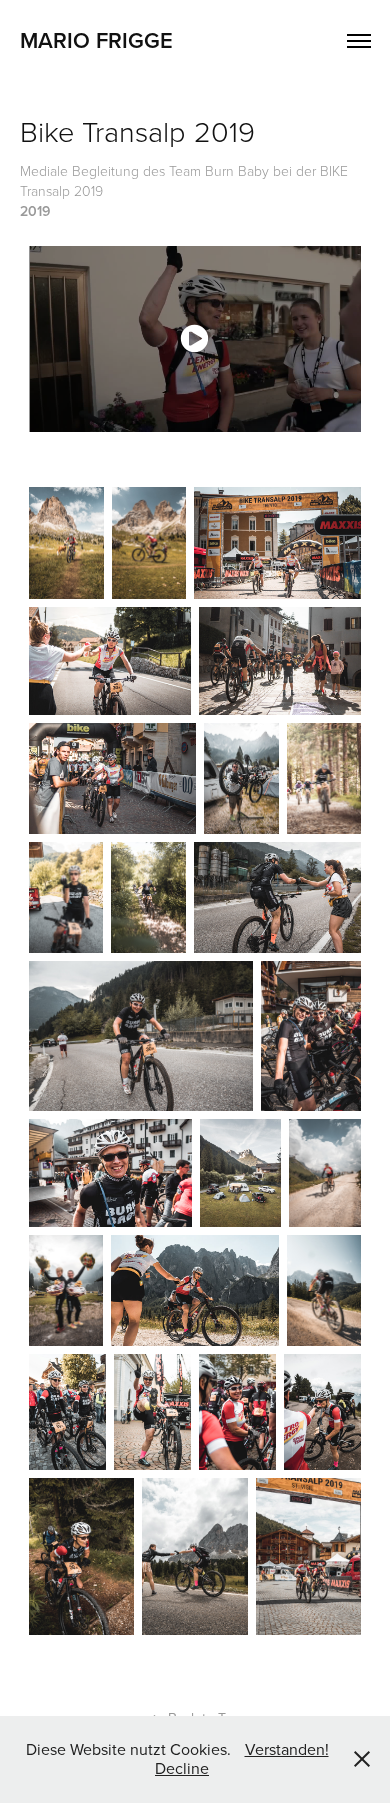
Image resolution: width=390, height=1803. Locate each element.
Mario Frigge (96, 40)
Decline (182, 1768)
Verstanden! (287, 1749)
